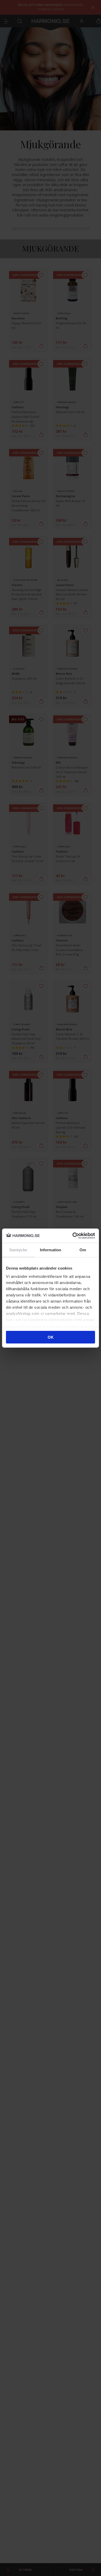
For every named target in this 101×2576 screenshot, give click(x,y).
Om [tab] (83, 1250)
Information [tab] (51, 1250)
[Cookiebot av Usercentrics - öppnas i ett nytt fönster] (73, 1236)
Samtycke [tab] (18, 1250)
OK (51, 1337)
